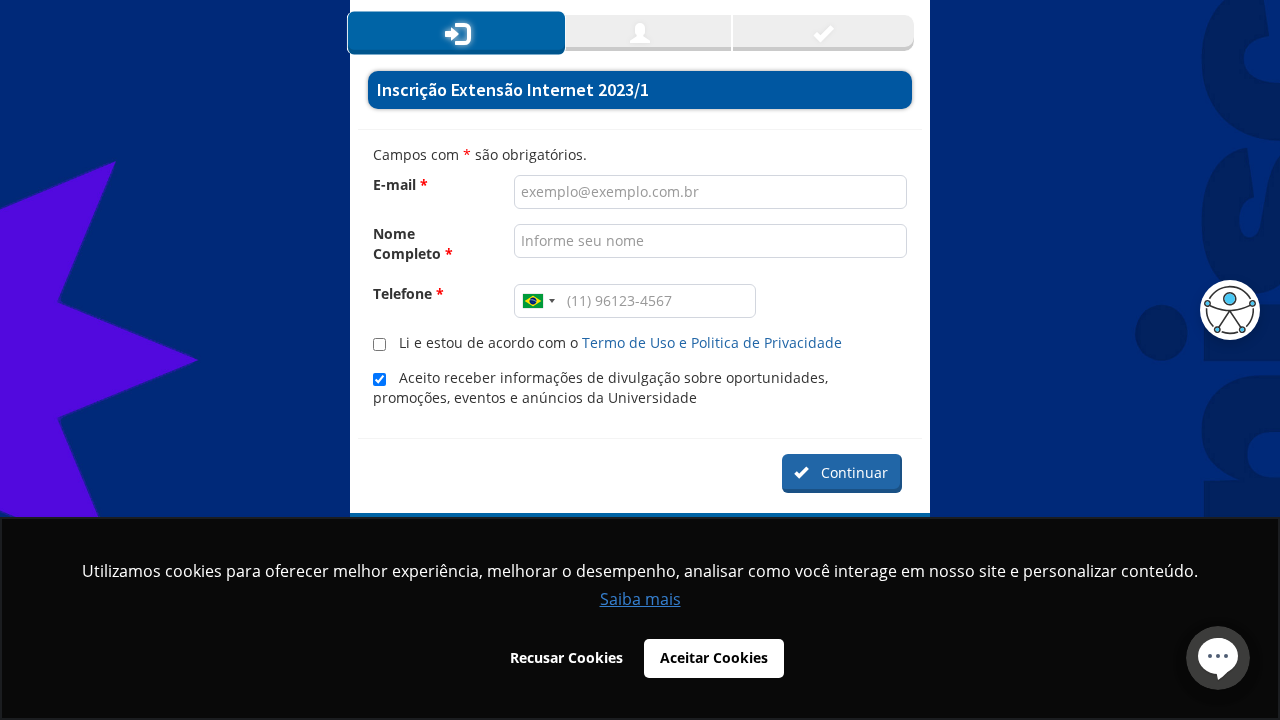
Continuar (850, 472)
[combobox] (538, 301)
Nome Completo (413, 243)
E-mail (400, 184)
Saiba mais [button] (640, 599)
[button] (1225, 310)
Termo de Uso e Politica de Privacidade (712, 342)
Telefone (408, 293)
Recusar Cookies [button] (566, 657)
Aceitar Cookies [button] (714, 657)
